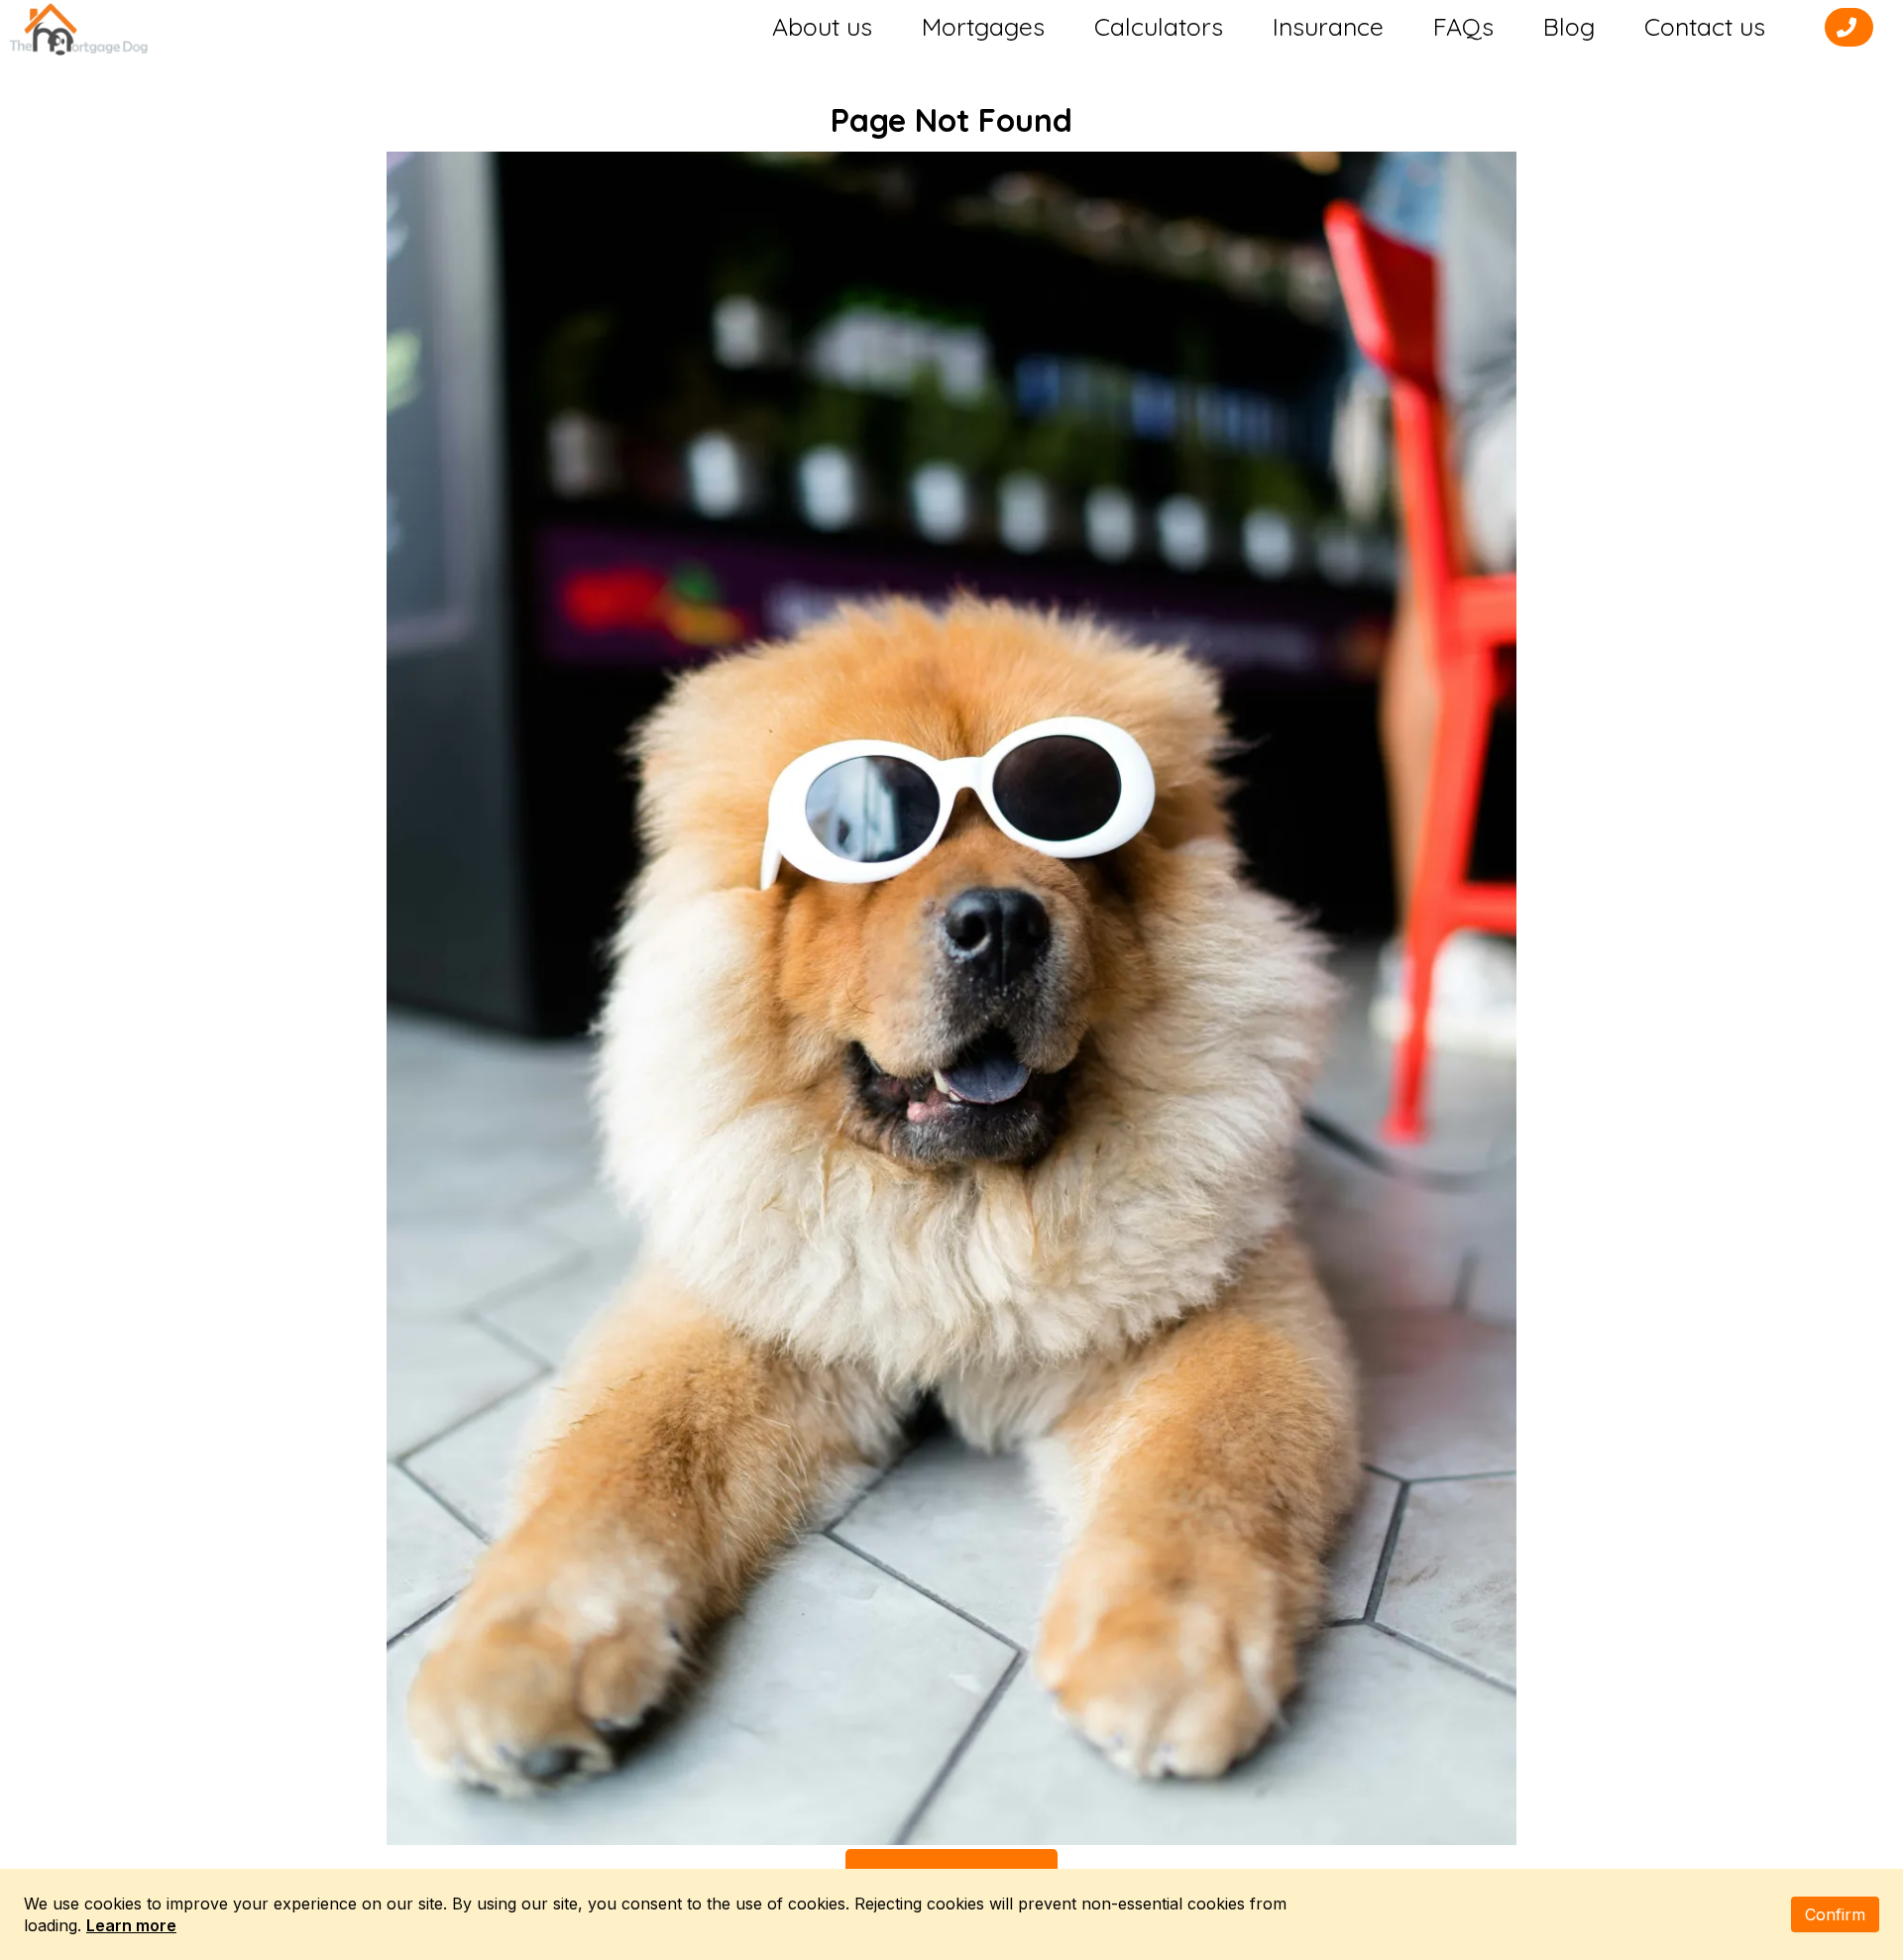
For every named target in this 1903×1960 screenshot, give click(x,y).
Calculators (1159, 27)
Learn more (131, 1925)
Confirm (1835, 1914)
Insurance (1328, 27)
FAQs (1463, 27)
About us (822, 27)
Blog (1569, 27)
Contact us (1705, 27)
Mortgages (983, 27)
